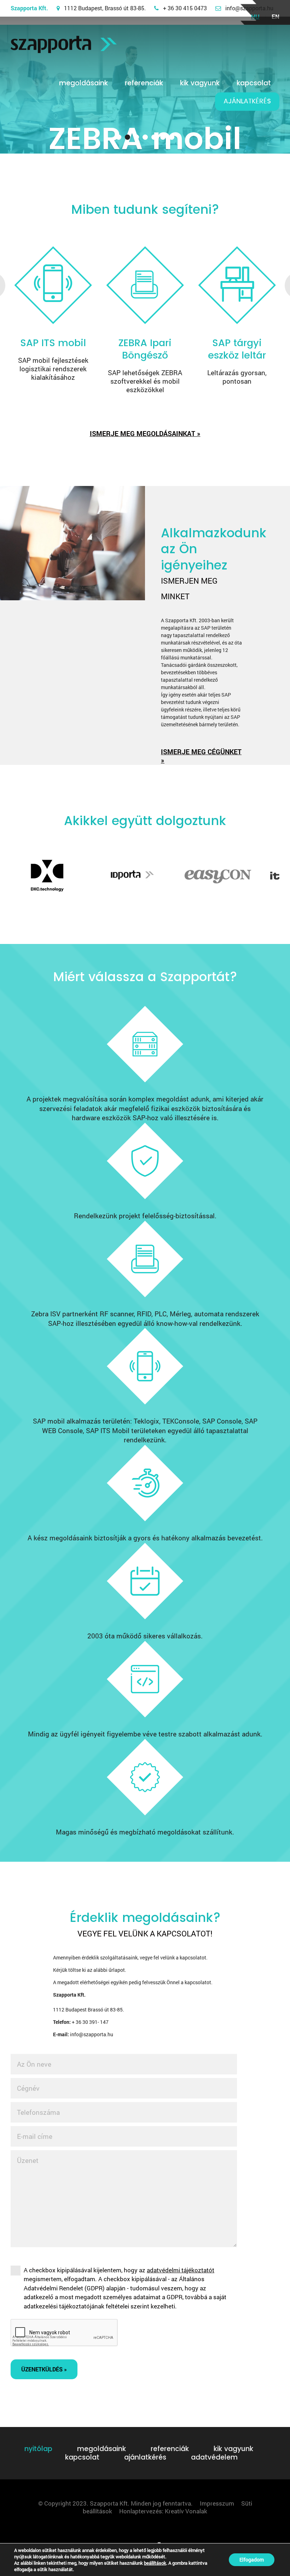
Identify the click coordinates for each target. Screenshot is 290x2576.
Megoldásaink (83, 83)
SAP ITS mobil (53, 343)
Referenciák (144, 83)
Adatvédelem (214, 2457)
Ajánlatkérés (247, 101)
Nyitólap (38, 2449)
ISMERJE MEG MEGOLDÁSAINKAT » (145, 433)
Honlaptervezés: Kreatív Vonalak (163, 2511)
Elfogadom (252, 2560)
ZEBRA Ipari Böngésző (145, 349)
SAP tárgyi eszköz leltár (237, 349)
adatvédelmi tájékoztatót (181, 2270)
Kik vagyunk (200, 83)
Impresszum (217, 2503)
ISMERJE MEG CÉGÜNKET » (201, 756)
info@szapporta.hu (249, 8)
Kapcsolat (254, 83)
